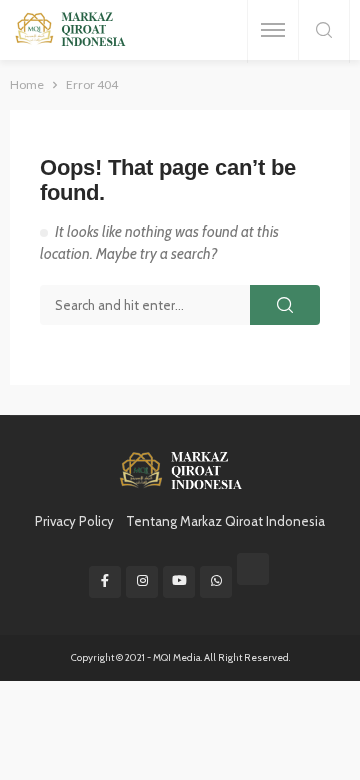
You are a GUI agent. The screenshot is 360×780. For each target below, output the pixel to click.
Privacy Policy (74, 521)
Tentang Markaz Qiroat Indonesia (225, 521)
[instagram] (142, 582)
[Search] (324, 31)
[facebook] (105, 582)
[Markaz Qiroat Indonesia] (69, 30)
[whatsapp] (216, 582)
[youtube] (179, 582)
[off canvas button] (273, 30)
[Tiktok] (253, 569)
